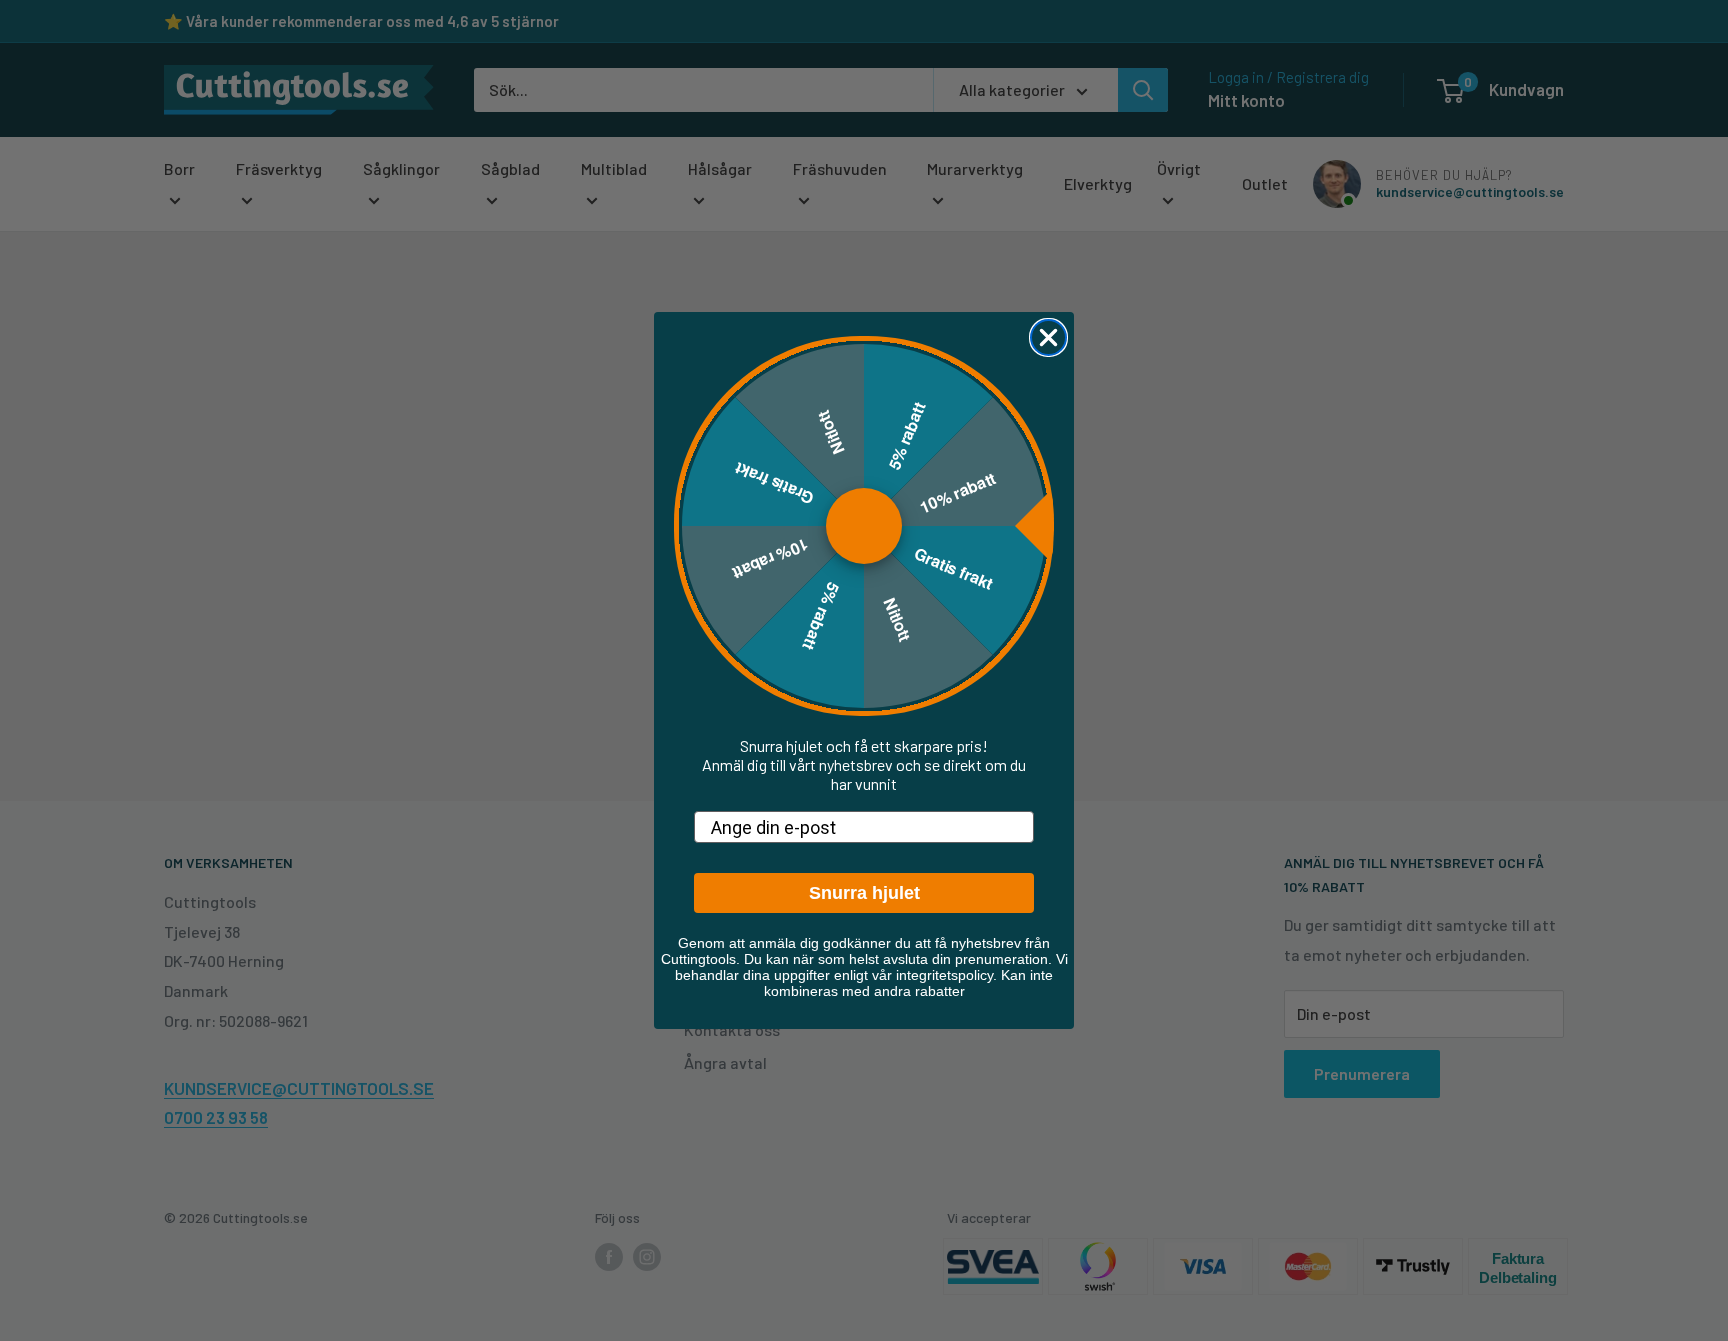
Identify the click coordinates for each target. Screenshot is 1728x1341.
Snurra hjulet (864, 893)
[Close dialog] (1048, 337)
